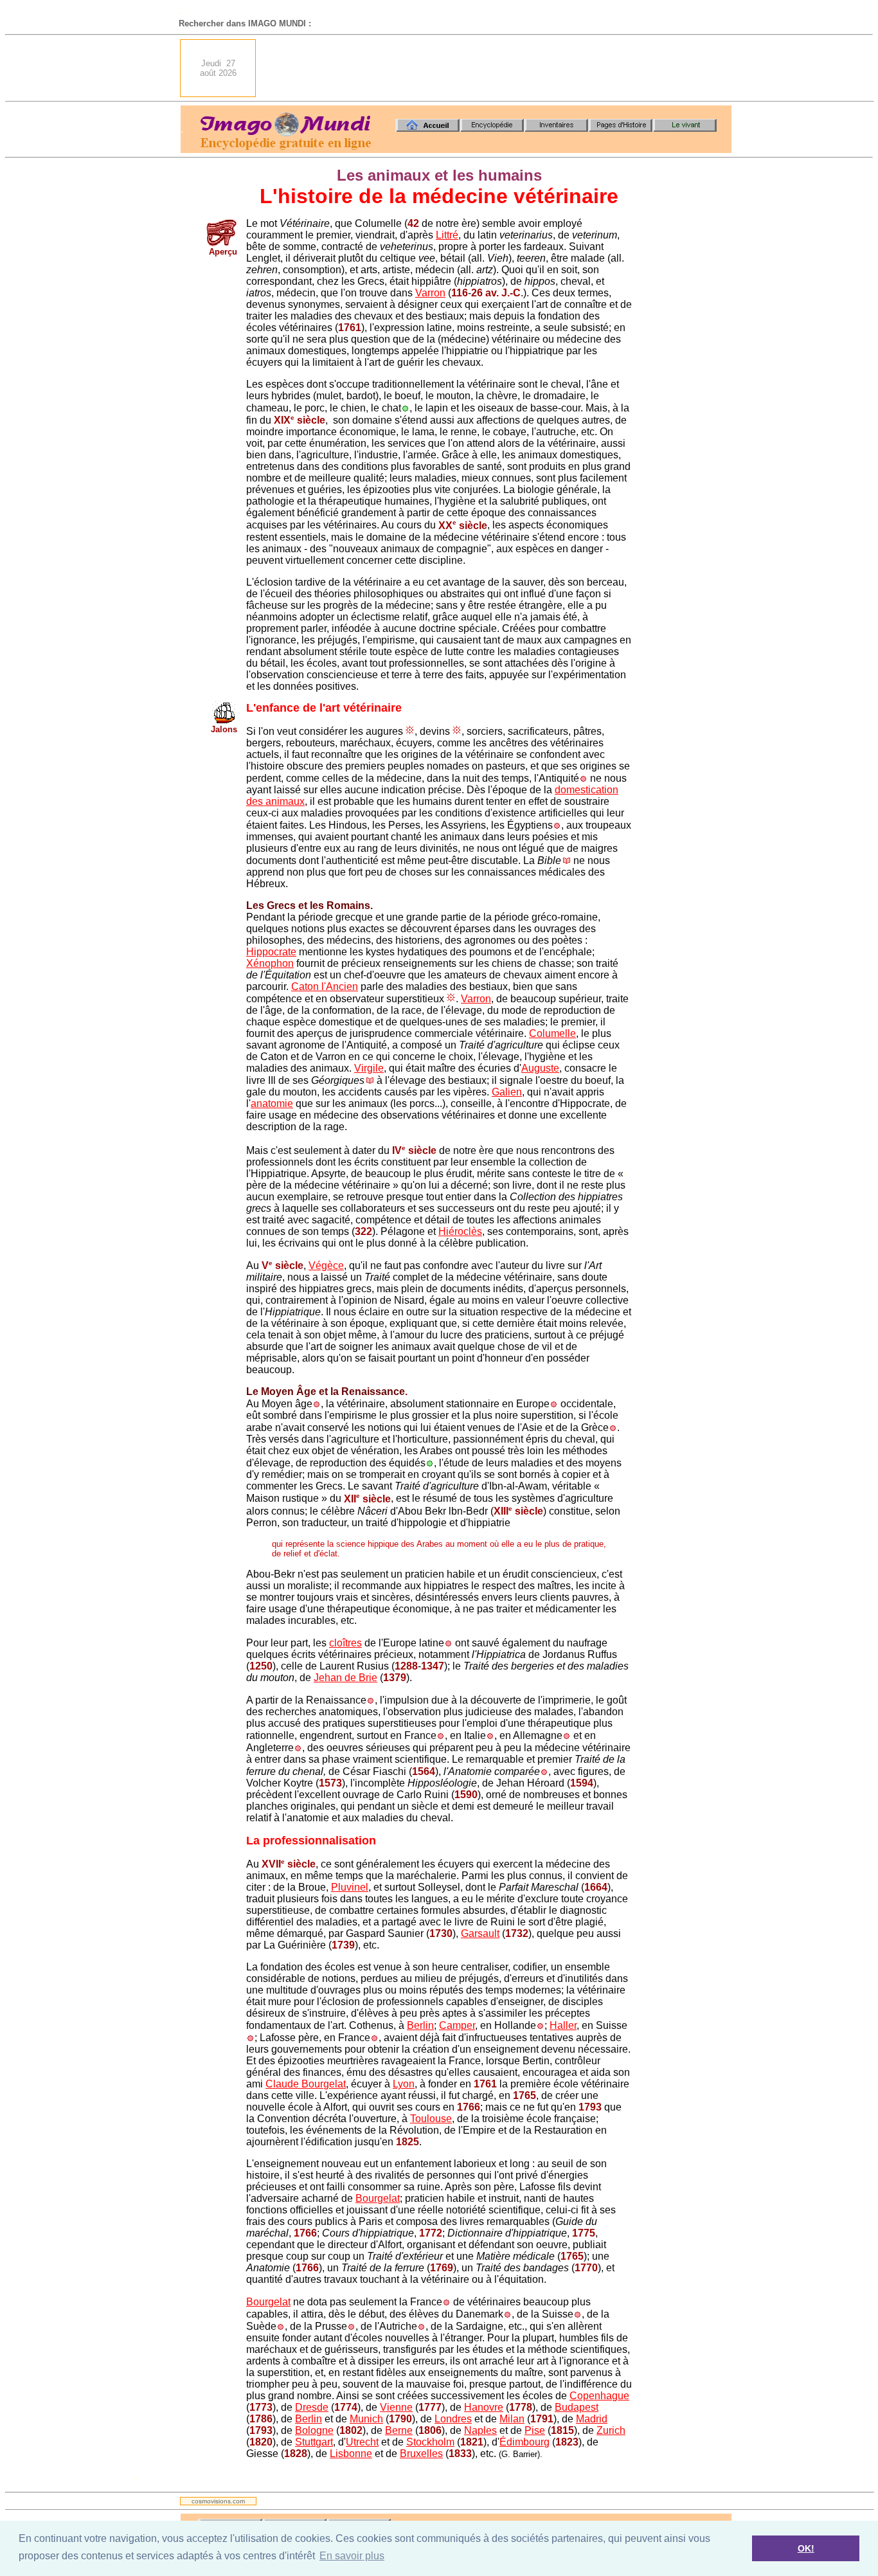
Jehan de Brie (345, 1678)
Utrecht (362, 2442)
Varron (430, 293)
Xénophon (270, 963)
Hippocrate (271, 952)
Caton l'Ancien (325, 986)
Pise (535, 2430)
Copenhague (599, 2396)
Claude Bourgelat (306, 2084)
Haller (563, 2025)
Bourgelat (378, 2198)
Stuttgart (314, 2442)
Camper (457, 2025)
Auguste (540, 1068)
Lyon (404, 2084)
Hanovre (484, 2407)
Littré (447, 235)
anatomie (272, 1103)
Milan (512, 2419)
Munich (366, 2419)
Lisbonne (351, 2454)
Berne (399, 2430)
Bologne (314, 2430)
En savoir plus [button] (352, 2556)
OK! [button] (806, 2548)
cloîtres (345, 1643)
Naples (480, 2430)
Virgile (369, 1068)
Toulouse (431, 2119)
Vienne (396, 2407)
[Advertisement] (497, 68)
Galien (507, 1092)
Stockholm (430, 2442)
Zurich (611, 2430)
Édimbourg (524, 2442)
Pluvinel (350, 1887)
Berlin (420, 2025)
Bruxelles (421, 2454)
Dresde (312, 2407)
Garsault (480, 1933)
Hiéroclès (460, 1231)
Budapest (577, 2407)
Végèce (326, 1265)
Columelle (552, 1033)
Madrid (592, 2419)
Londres (453, 2419)
